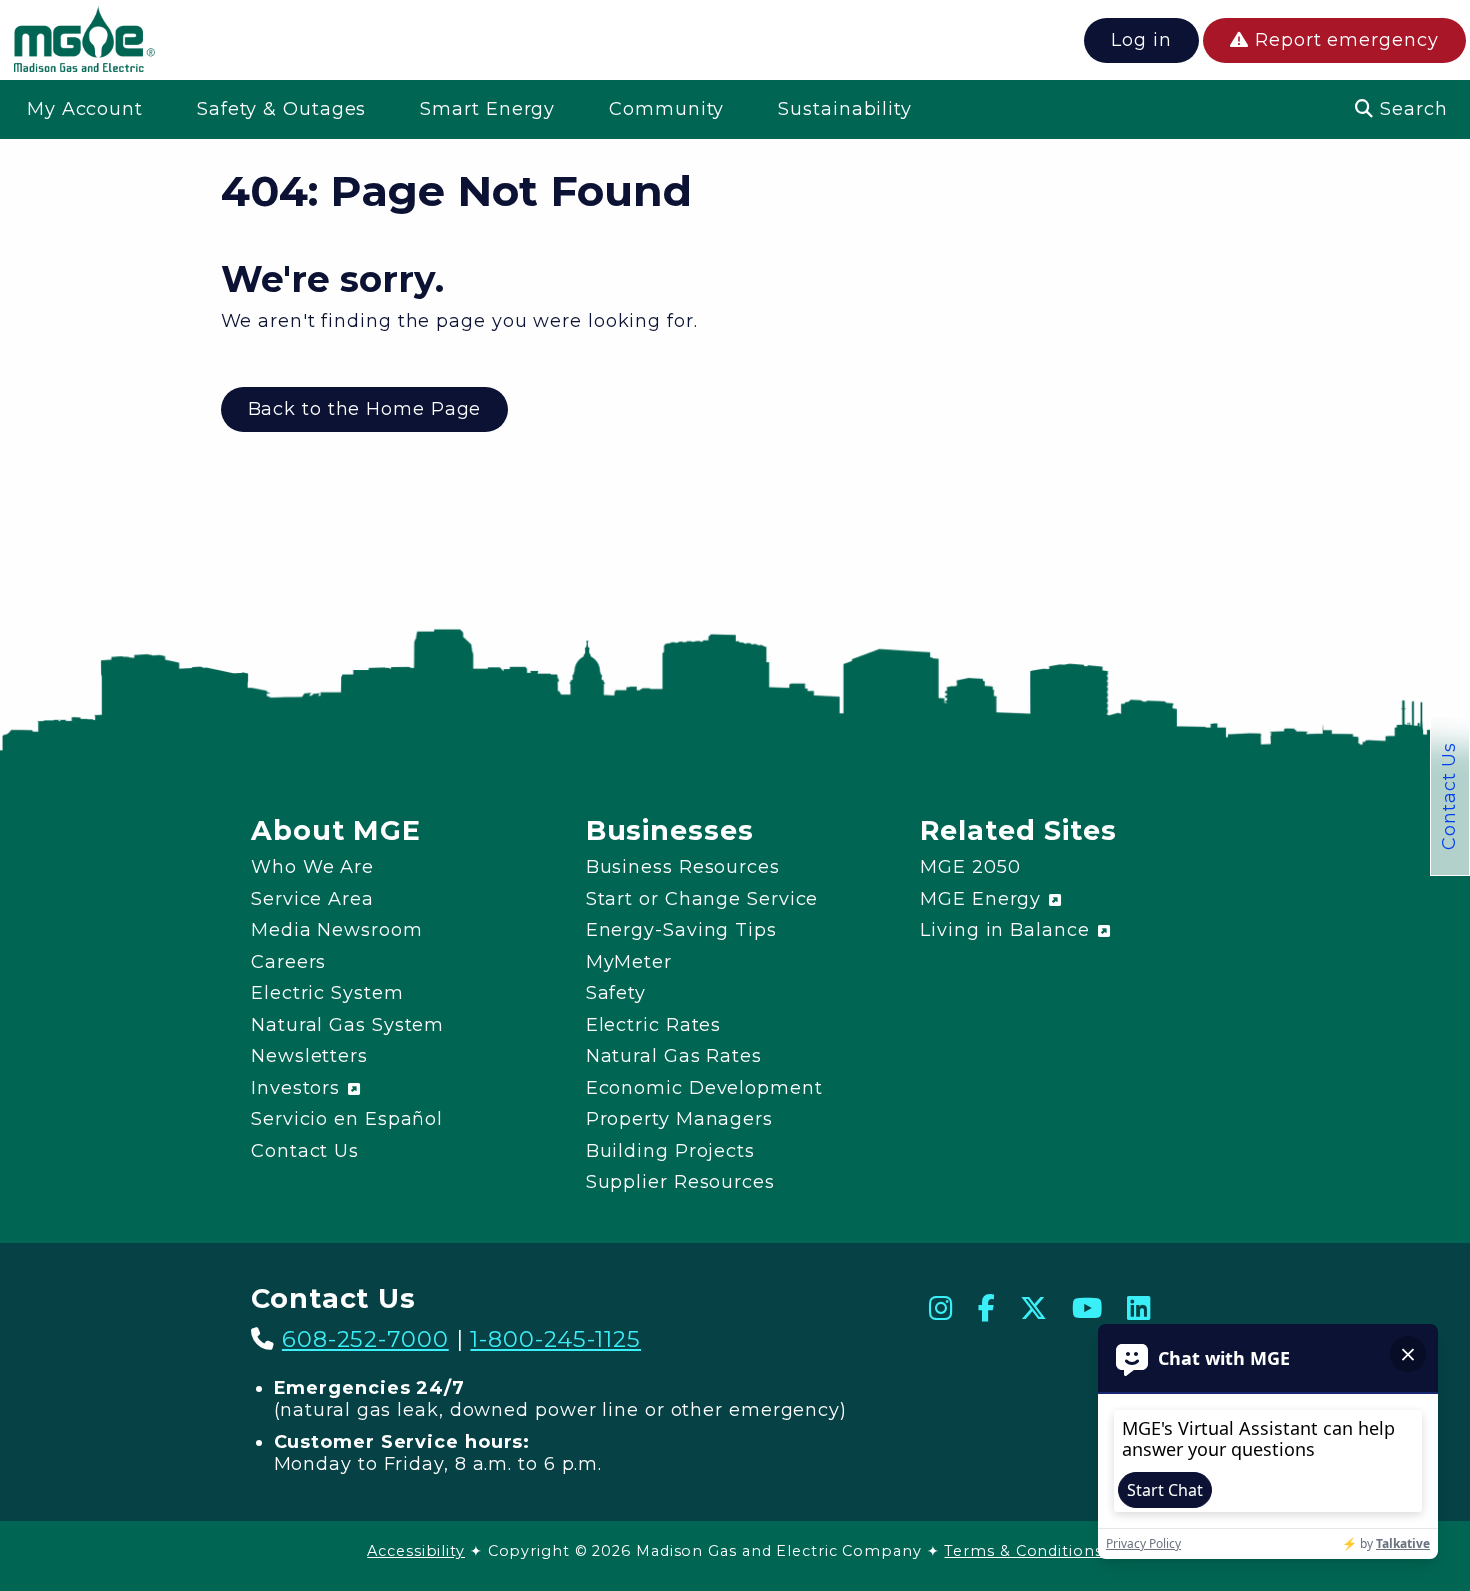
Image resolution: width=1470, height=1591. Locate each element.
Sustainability (845, 109)
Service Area (312, 899)
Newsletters (309, 1056)
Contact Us (1449, 796)
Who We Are (312, 867)
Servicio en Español (347, 1119)
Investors (298, 1088)
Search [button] (1410, 109)
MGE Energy (983, 899)
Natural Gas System (347, 1025)
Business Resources (683, 867)
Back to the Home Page (365, 409)
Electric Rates (654, 1025)
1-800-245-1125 (555, 1339)
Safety (616, 993)
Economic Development (704, 1088)
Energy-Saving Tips (681, 930)
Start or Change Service (702, 899)
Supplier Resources (680, 1182)
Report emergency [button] (1343, 40)
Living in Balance (1007, 930)
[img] (84, 43)
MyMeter (629, 962)
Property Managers (679, 1119)
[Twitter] (1034, 1308)
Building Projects (670, 1151)
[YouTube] (1087, 1308)
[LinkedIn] (1139, 1308)
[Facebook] (987, 1308)
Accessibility (416, 1551)
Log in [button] (1141, 40)
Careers (288, 962)
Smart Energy (487, 109)
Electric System (327, 993)
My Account (85, 109)
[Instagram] (941, 1308)
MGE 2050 (970, 867)
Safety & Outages (281, 109)
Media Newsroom (337, 930)
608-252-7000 (365, 1339)
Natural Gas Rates (674, 1056)
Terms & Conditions (1023, 1551)
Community (666, 109)
